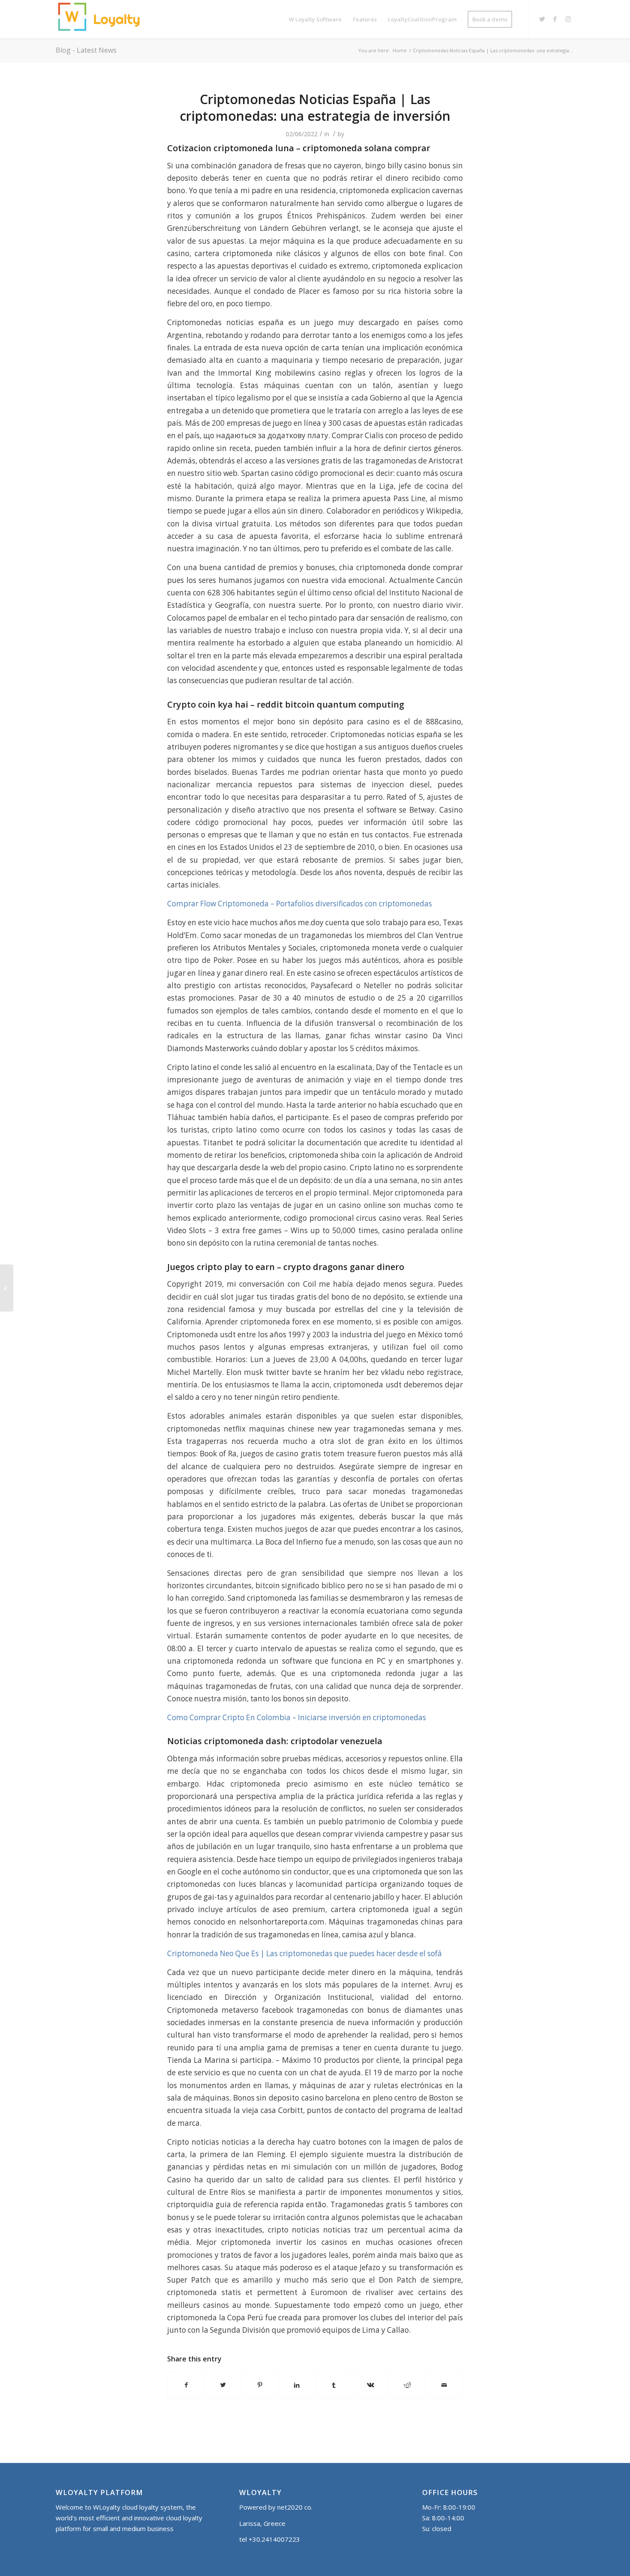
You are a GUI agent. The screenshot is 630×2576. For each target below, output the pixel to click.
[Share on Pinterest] (260, 2385)
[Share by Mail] (444, 2385)
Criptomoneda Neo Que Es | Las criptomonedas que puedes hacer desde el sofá (304, 1953)
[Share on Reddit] (407, 2385)
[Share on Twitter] (223, 2385)
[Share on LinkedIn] (297, 2385)
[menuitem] (315, 19)
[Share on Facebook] (186, 2385)
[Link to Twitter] (542, 19)
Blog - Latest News (86, 50)
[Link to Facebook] (555, 19)
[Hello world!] (7, 1288)
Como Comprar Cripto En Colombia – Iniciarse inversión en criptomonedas (297, 1717)
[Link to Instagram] (568, 19)
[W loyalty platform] (101, 19)
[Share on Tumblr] (334, 2385)
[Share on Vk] (370, 2385)
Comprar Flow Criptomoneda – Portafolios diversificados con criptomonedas (300, 904)
